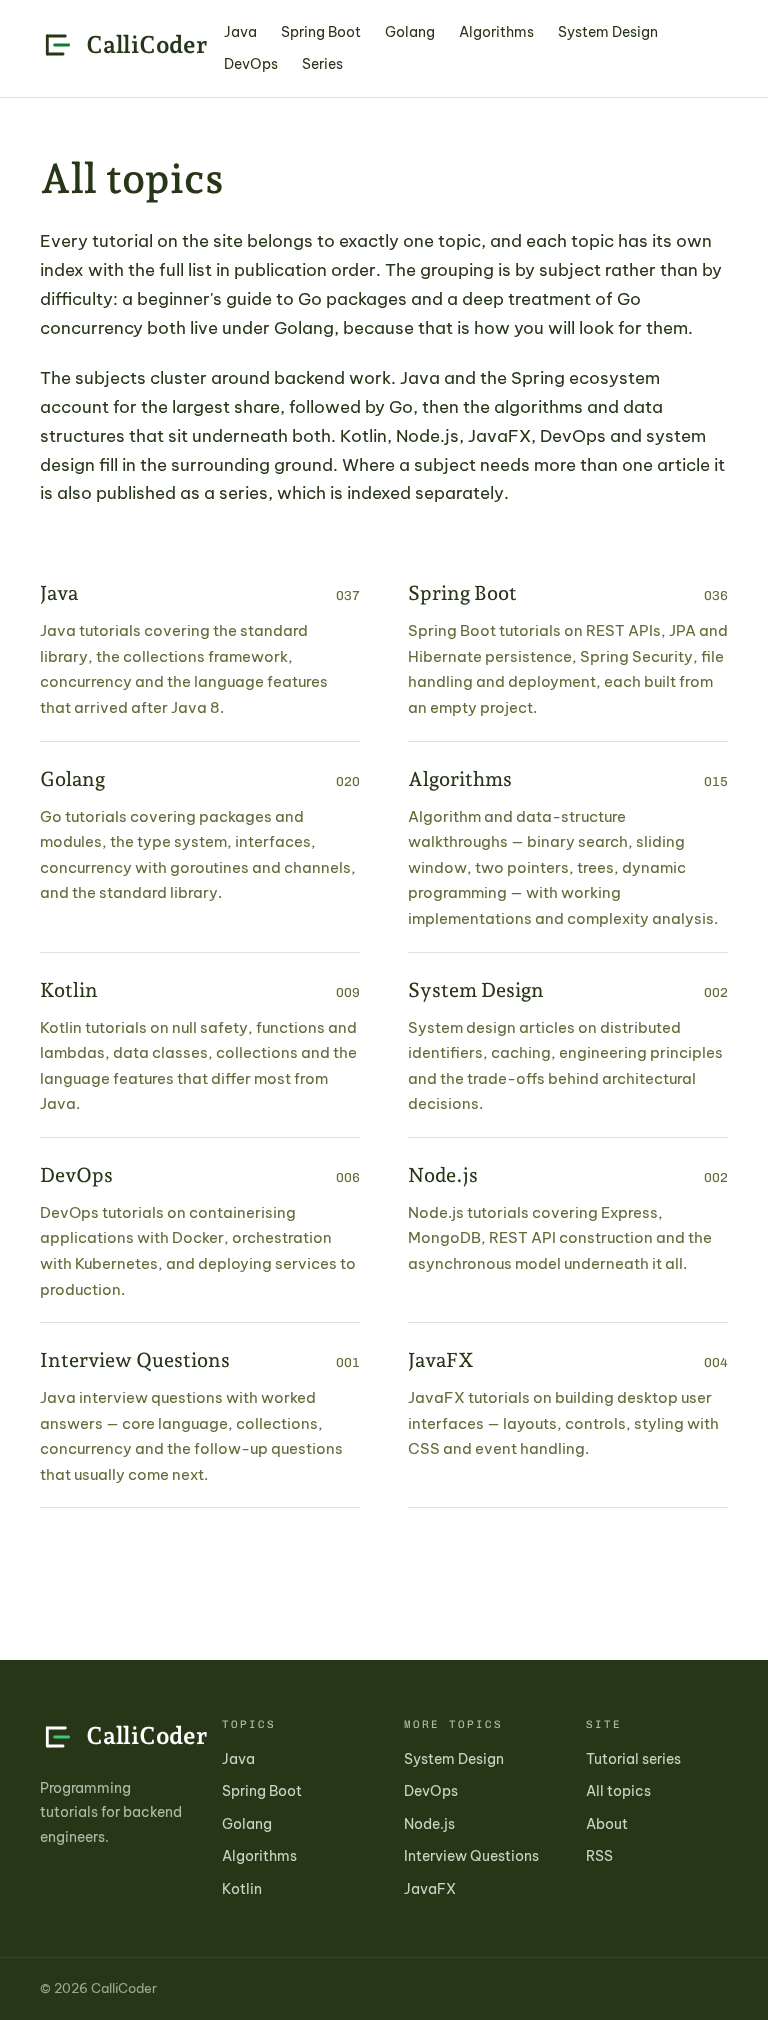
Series (322, 64)
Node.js (429, 1824)
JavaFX (430, 1889)
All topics (618, 1791)
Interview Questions (471, 1856)
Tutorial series (633, 1759)
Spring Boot (321, 32)
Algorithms (496, 32)
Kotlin (242, 1889)
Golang (410, 32)
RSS (599, 1856)
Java (240, 32)
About (607, 1824)
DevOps (251, 64)
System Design (608, 32)
